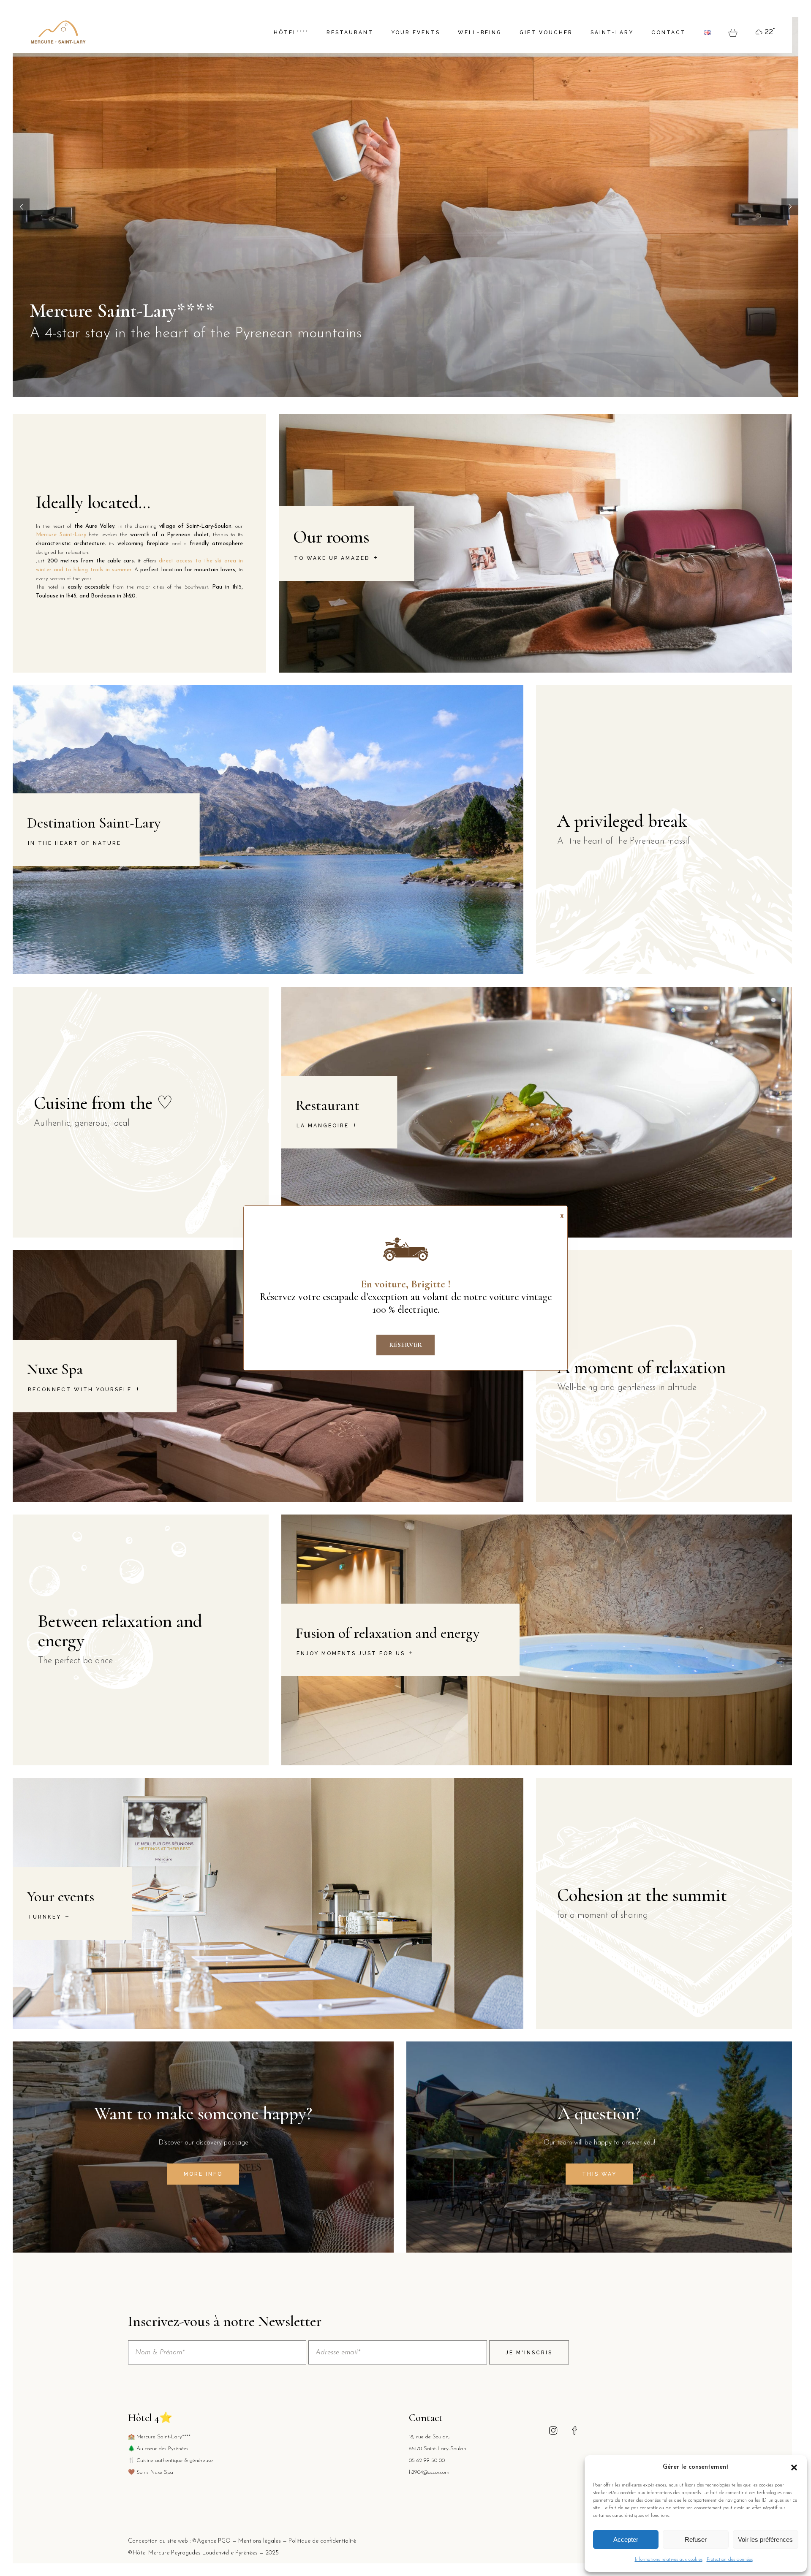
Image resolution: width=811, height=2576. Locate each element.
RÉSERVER (405, 1345)
